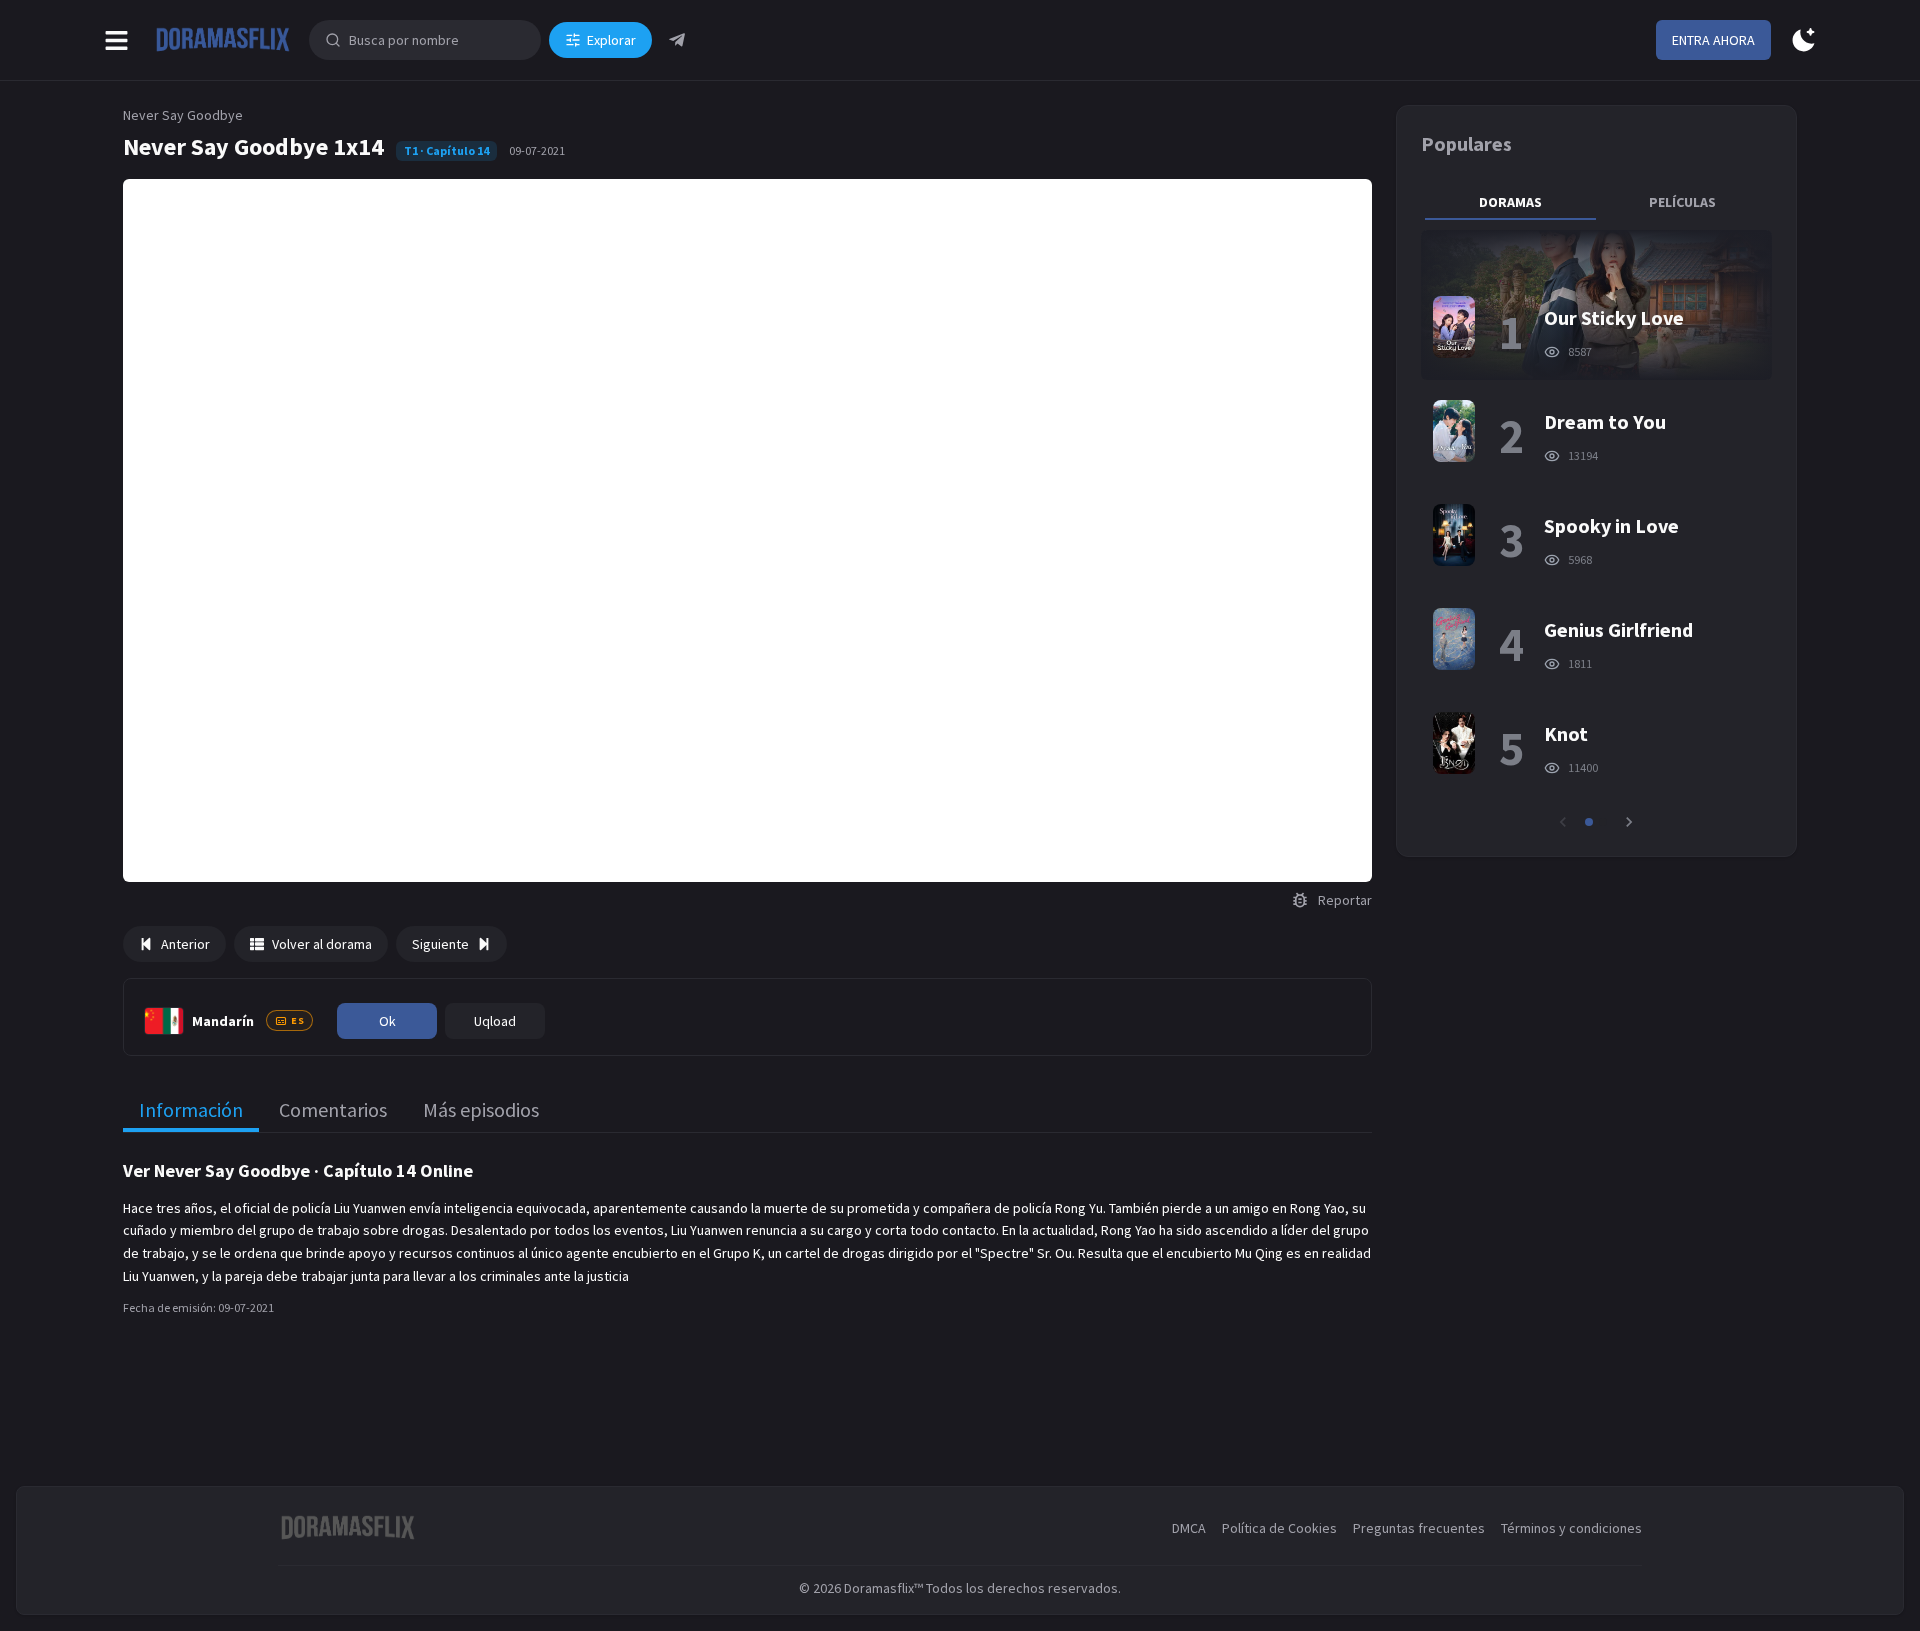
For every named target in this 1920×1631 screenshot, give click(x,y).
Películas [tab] (1682, 202)
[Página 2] (1603, 822)
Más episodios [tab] (481, 1109)
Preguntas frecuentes (1419, 1528)
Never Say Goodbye (183, 115)
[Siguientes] (1629, 822)
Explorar (611, 40)
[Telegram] (677, 40)
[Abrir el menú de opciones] (116, 40)
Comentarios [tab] (333, 1109)
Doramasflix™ (883, 1588)
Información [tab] (191, 1109)
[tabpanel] (1596, 531)
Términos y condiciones (1571, 1528)
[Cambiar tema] (1803, 40)
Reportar (1345, 900)
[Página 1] (1589, 822)
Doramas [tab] (1510, 202)
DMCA (1189, 1528)
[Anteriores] (1563, 822)
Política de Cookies (1279, 1528)
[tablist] (1596, 202)
